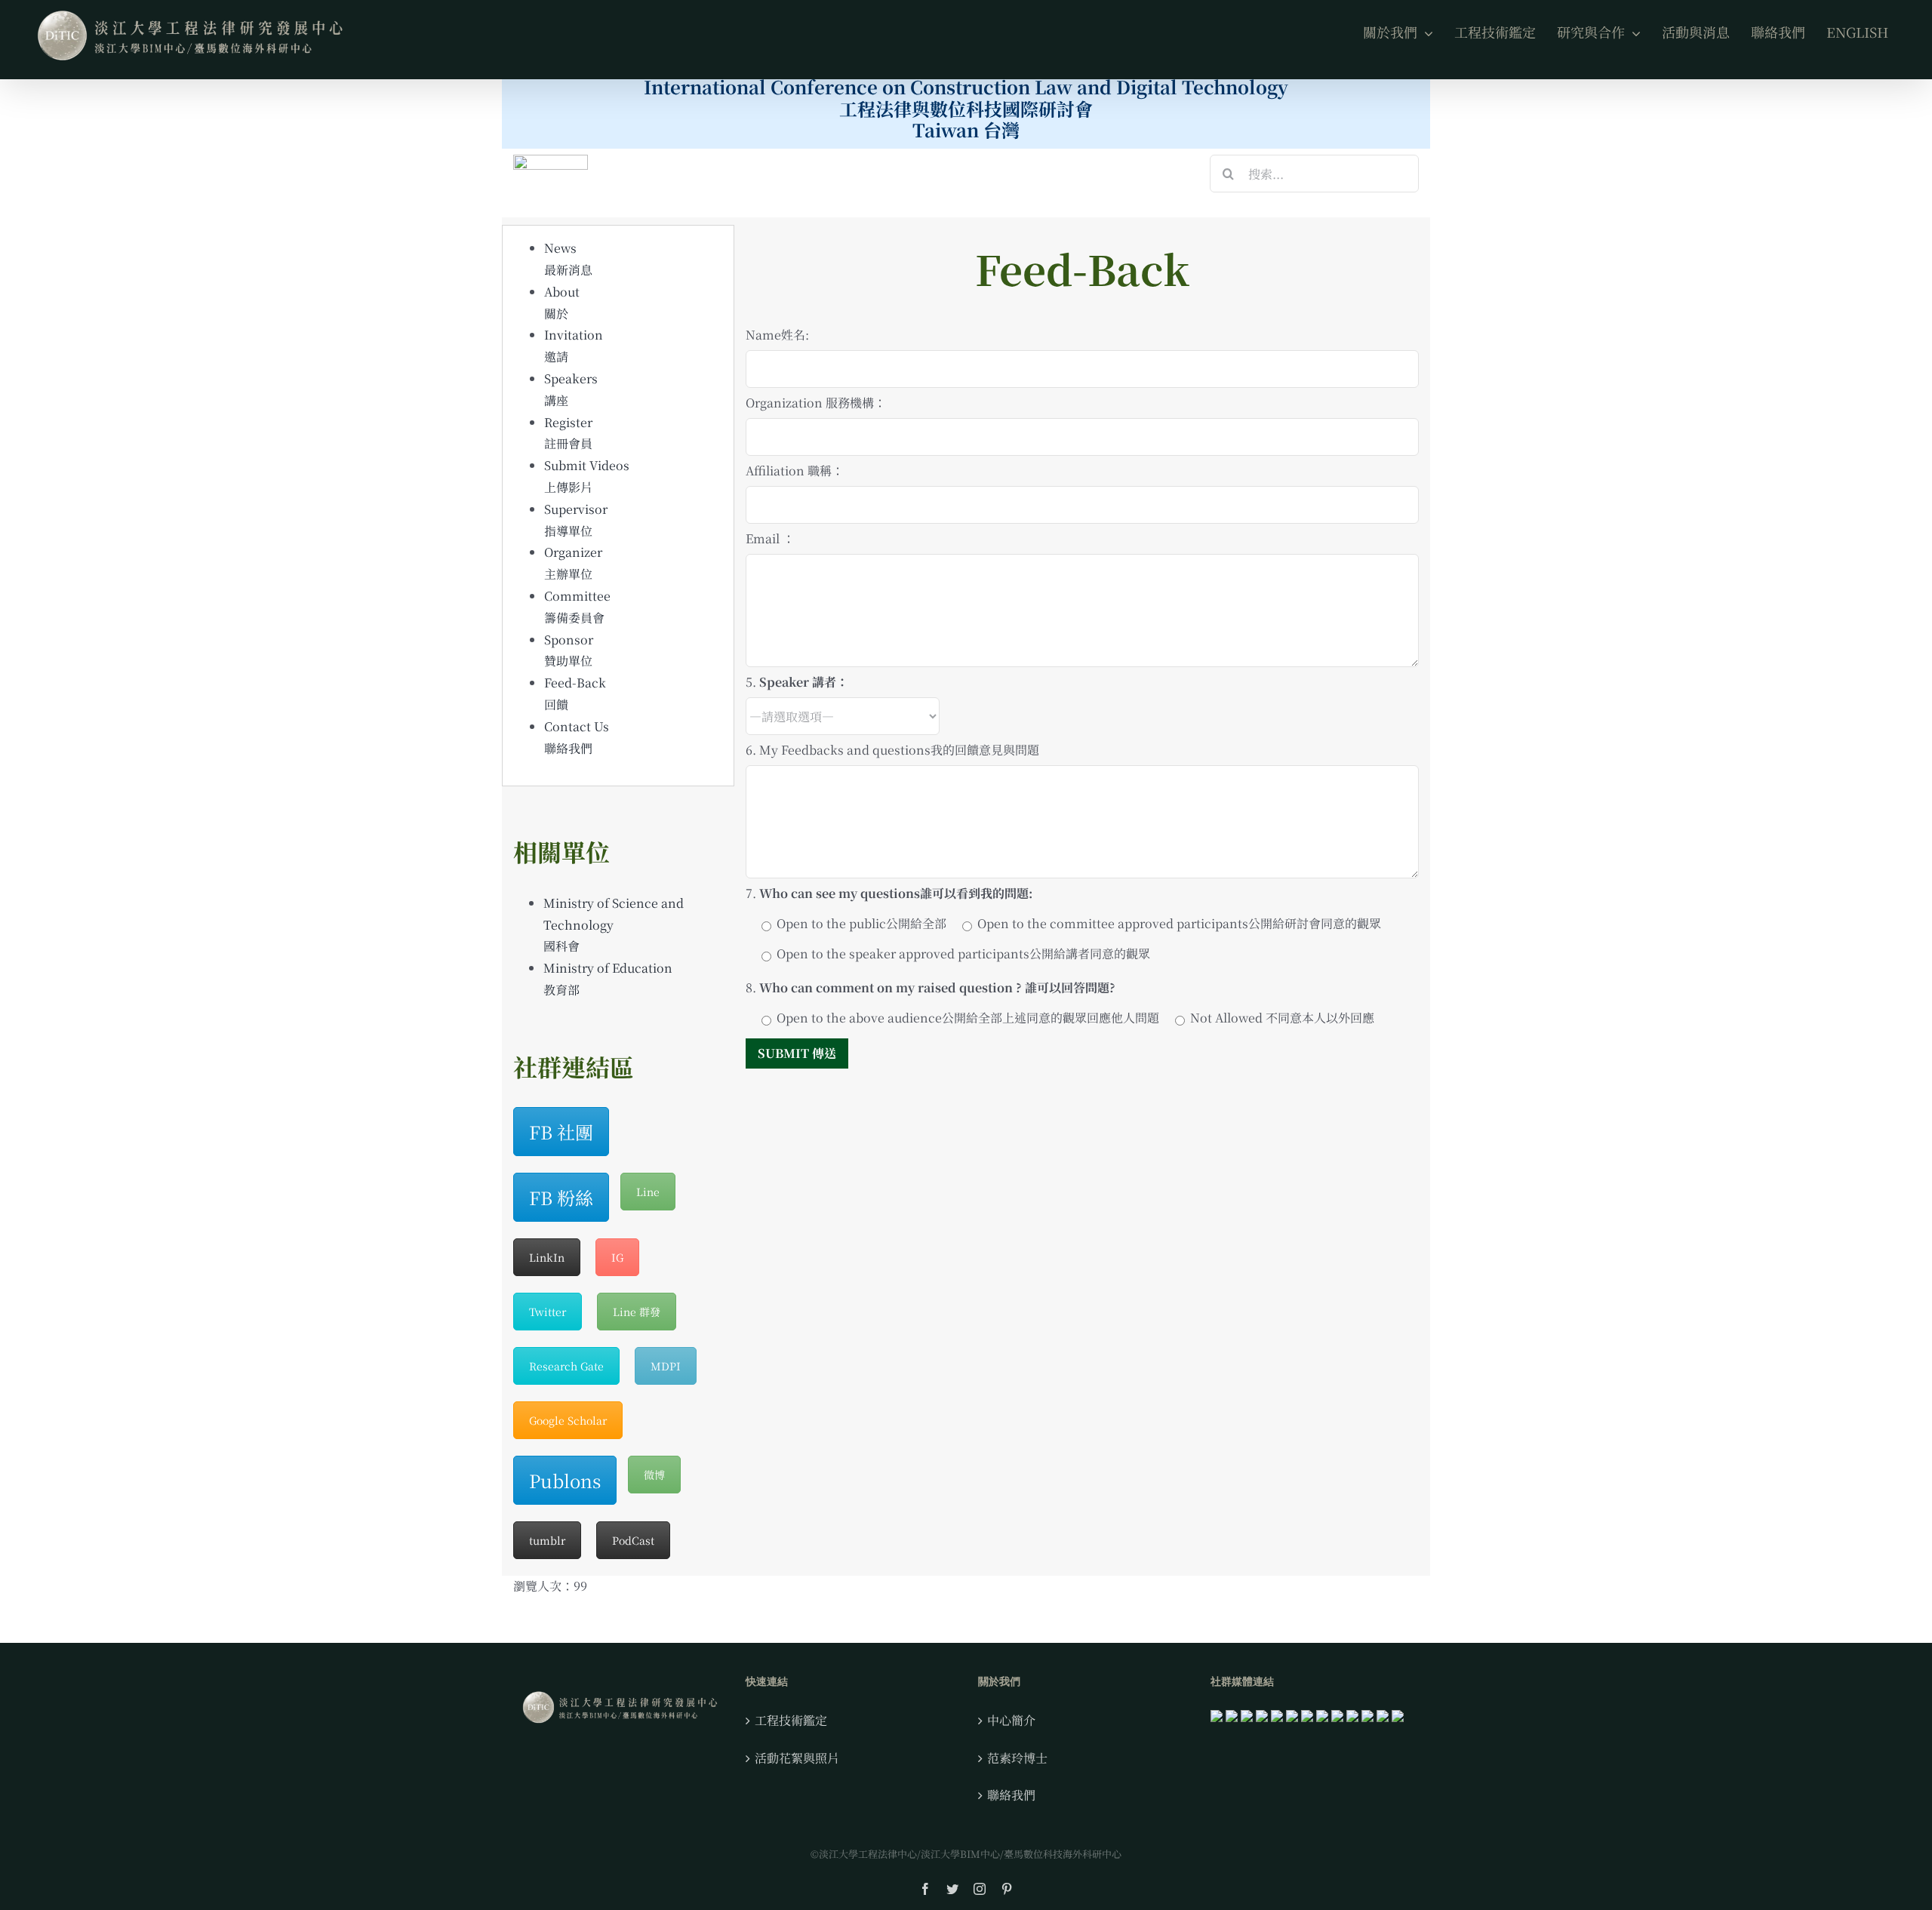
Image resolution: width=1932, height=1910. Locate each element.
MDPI (666, 1366)
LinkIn (547, 1257)
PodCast (633, 1540)
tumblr (547, 1540)
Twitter (548, 1312)
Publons (565, 1480)
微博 (654, 1475)
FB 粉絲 (561, 1197)
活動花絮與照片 (797, 1758)
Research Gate (566, 1366)
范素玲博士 (1017, 1758)
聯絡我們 (1011, 1795)
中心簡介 (1011, 1720)
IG (617, 1257)
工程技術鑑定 (791, 1720)
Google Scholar (568, 1420)
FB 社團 (561, 1132)
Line (648, 1192)
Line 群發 (637, 1312)
